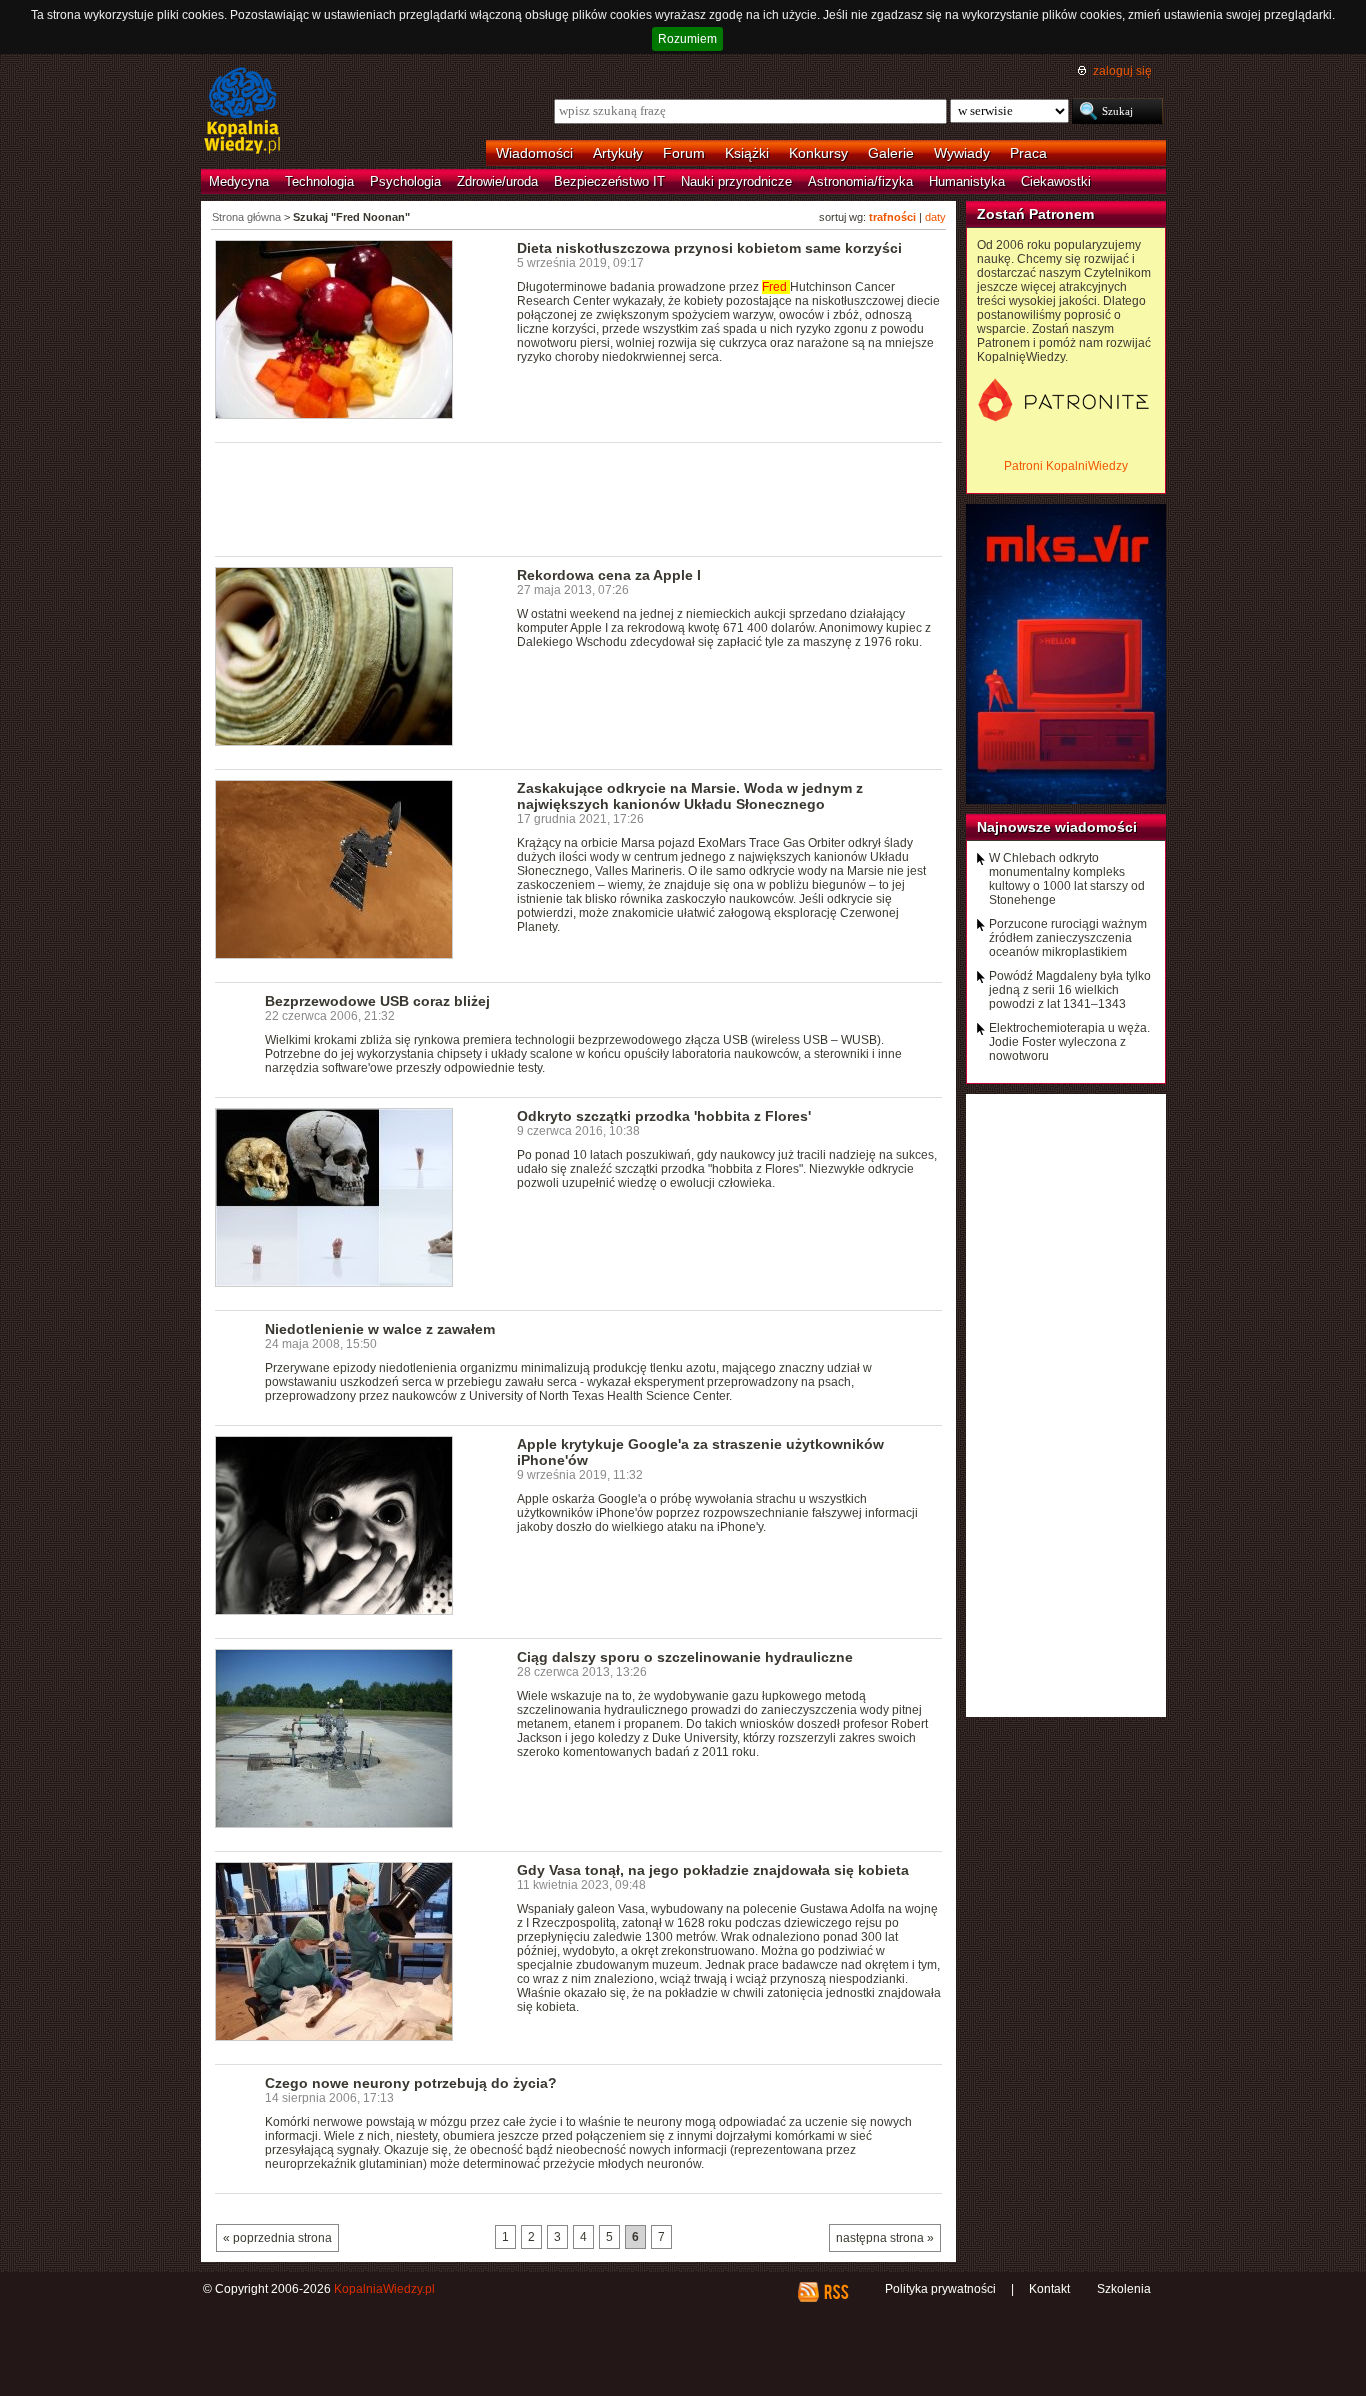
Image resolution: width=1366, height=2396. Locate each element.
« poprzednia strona (277, 2238)
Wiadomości (534, 153)
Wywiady (962, 153)
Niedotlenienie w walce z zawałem (380, 1329)
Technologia (319, 181)
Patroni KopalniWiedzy (1066, 466)
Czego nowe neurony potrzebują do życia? (411, 2083)
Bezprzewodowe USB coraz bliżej (377, 1001)
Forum (684, 153)
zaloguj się (1122, 71)
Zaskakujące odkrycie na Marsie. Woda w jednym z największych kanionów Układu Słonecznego (690, 796)
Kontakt (1049, 2289)
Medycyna (239, 181)
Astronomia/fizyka (860, 181)
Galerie (891, 153)
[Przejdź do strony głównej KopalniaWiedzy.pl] (242, 112)
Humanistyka (967, 181)
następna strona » (885, 2238)
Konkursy (818, 153)
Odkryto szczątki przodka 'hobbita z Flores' (664, 1116)
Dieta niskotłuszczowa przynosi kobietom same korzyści (709, 248)
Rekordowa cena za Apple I (609, 575)
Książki (747, 153)
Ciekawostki (1056, 181)
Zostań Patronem (1035, 214)
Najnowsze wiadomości (1057, 827)
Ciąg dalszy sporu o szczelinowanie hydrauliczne (685, 1657)
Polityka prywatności (940, 2289)
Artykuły (618, 153)
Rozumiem (687, 39)
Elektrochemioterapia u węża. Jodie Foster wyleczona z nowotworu (1069, 1042)
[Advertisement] (579, 498)
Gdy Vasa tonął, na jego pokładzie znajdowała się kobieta (713, 1870)
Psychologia (405, 181)
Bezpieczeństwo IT (609, 181)
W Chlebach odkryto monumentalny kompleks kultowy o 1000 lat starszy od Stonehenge (1067, 879)
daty (935, 217)
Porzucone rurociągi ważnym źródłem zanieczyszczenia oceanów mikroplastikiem (1068, 938)
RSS (835, 2292)
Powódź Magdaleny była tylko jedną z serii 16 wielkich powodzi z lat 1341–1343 (1070, 990)
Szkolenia (1124, 2289)
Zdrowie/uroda (497, 181)
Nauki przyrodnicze (736, 181)
